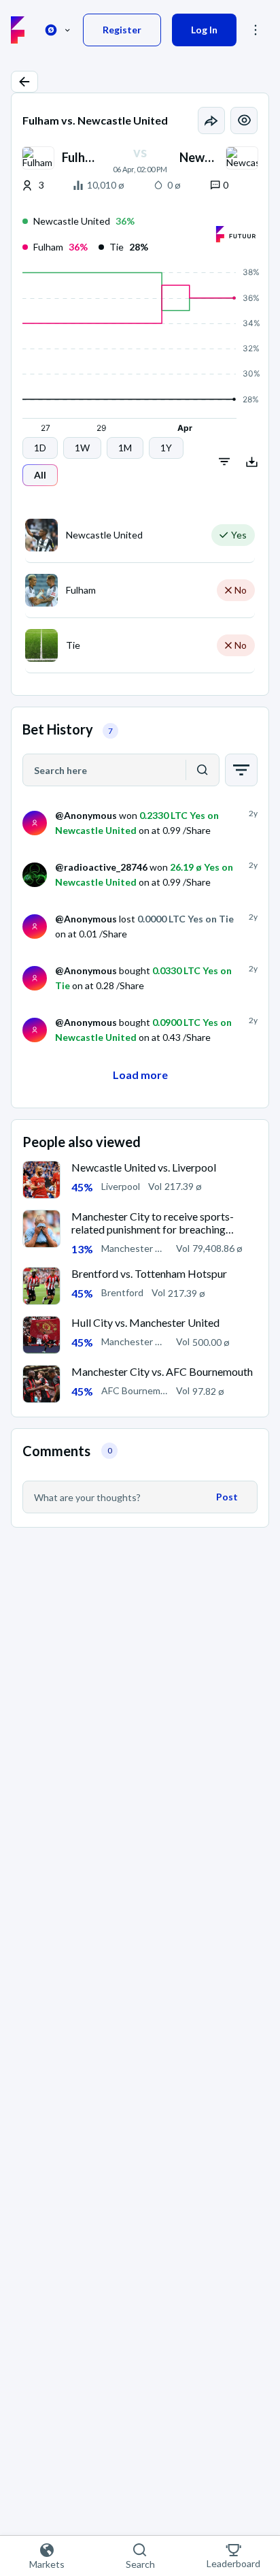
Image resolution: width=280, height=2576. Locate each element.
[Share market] (211, 120)
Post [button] (227, 1497)
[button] (24, 82)
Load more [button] (140, 1075)
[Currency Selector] (58, 30)
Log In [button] (204, 30)
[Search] (203, 770)
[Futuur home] (18, 30)
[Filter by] (241, 770)
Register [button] (122, 30)
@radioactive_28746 (101, 867)
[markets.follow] (244, 120)
